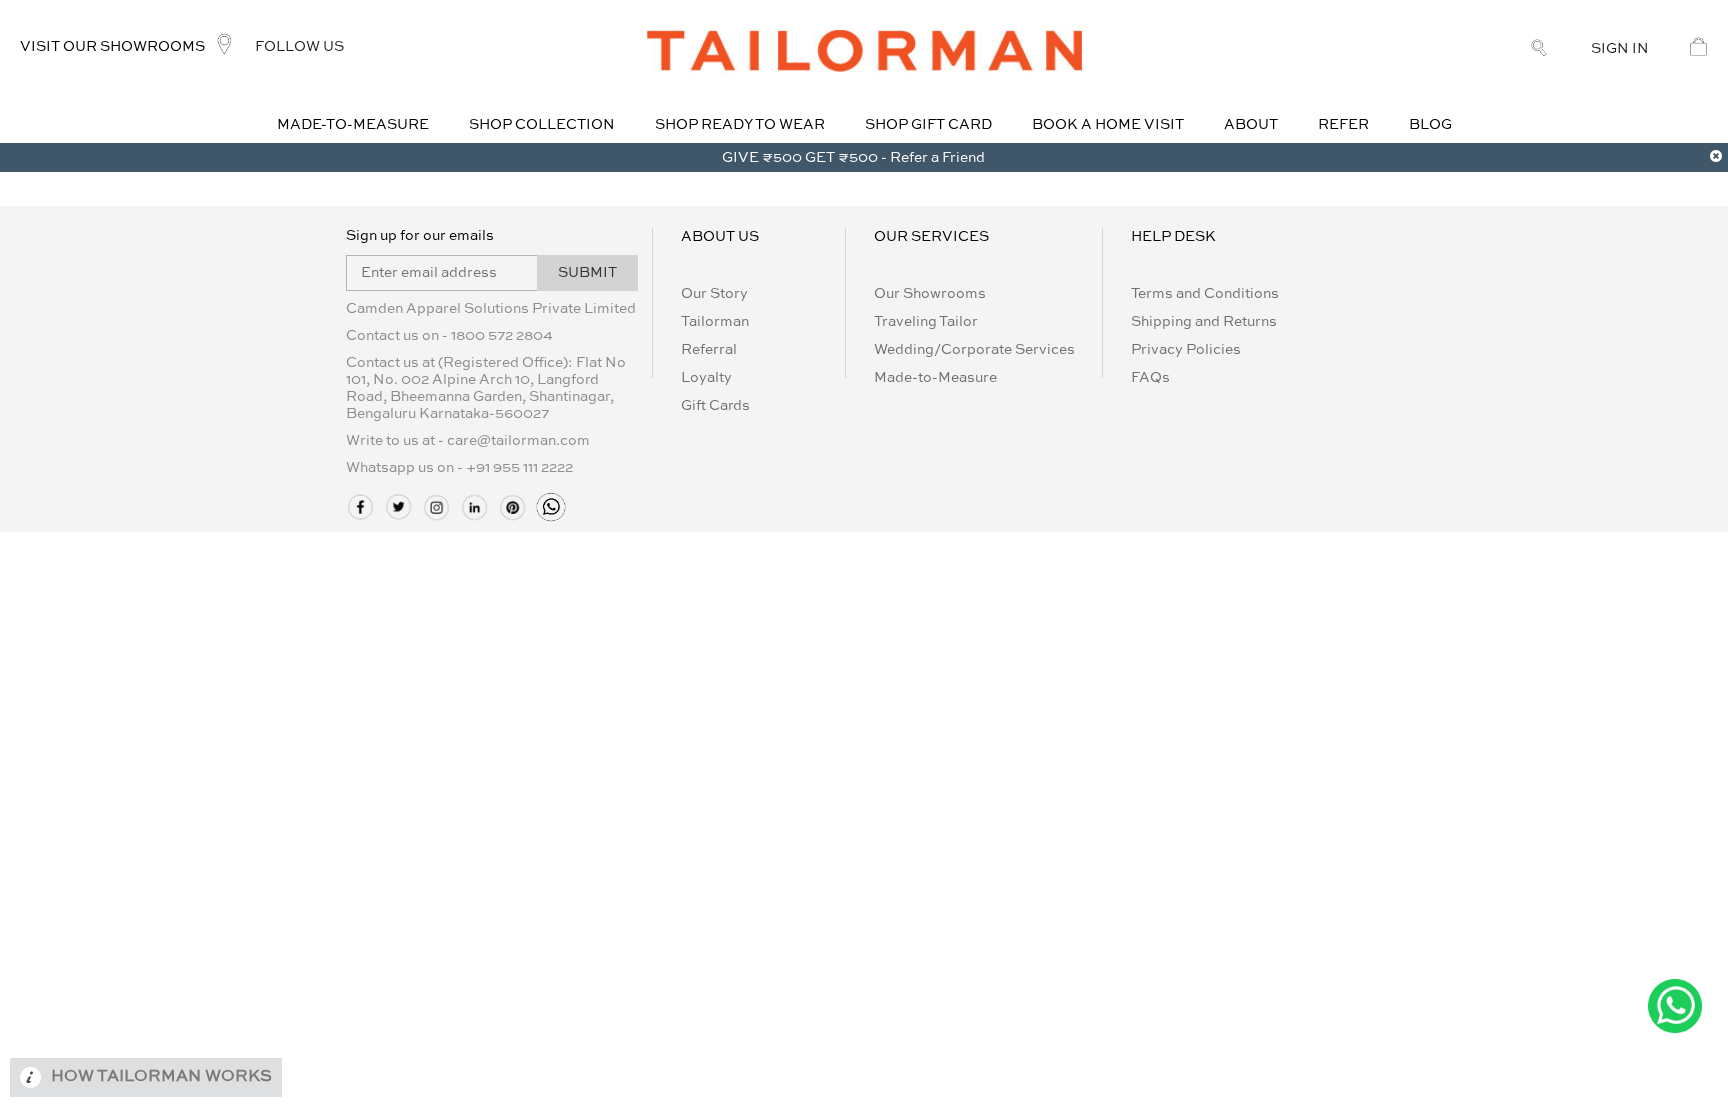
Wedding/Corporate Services (974, 350)
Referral (709, 350)
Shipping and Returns (1204, 322)
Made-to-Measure (935, 378)
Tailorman (715, 322)
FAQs (1150, 378)
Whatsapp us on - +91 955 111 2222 (459, 468)
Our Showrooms (930, 294)
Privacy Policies (1186, 350)
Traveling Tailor (926, 322)
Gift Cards (715, 406)
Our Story (714, 294)
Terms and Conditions (1205, 294)
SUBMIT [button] (587, 273)
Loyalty (706, 378)
